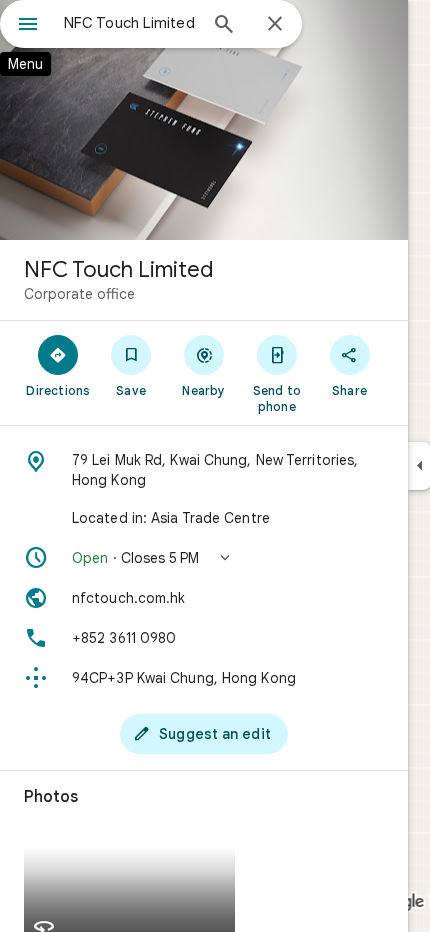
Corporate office (79, 294)
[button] (204, 558)
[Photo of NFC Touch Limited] (204, 120)
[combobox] (130, 23)
